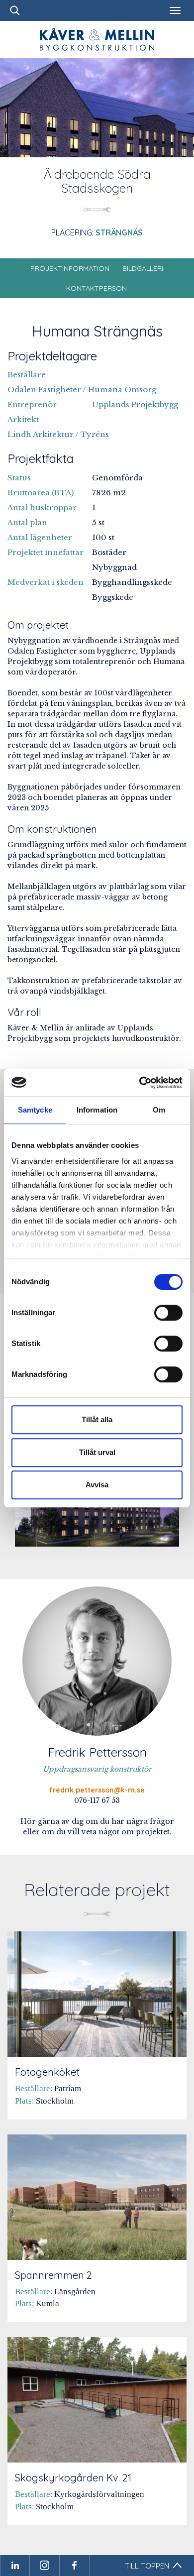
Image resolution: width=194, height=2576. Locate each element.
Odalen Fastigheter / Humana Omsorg (82, 390)
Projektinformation (70, 268)
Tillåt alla (97, 1419)
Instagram (45, 2566)
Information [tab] (97, 1110)
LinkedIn (15, 2566)
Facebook (75, 2566)
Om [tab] (159, 1110)
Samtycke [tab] (35, 1110)
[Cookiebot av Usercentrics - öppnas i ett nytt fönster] (140, 1083)
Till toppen (147, 2566)
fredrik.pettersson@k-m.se (97, 1790)
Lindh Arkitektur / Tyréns (58, 434)
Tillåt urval (97, 1452)
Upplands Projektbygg (135, 404)
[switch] (168, 1313)
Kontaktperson (97, 288)
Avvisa (97, 1485)
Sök (15, 10)
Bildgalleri (143, 268)
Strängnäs (119, 232)
